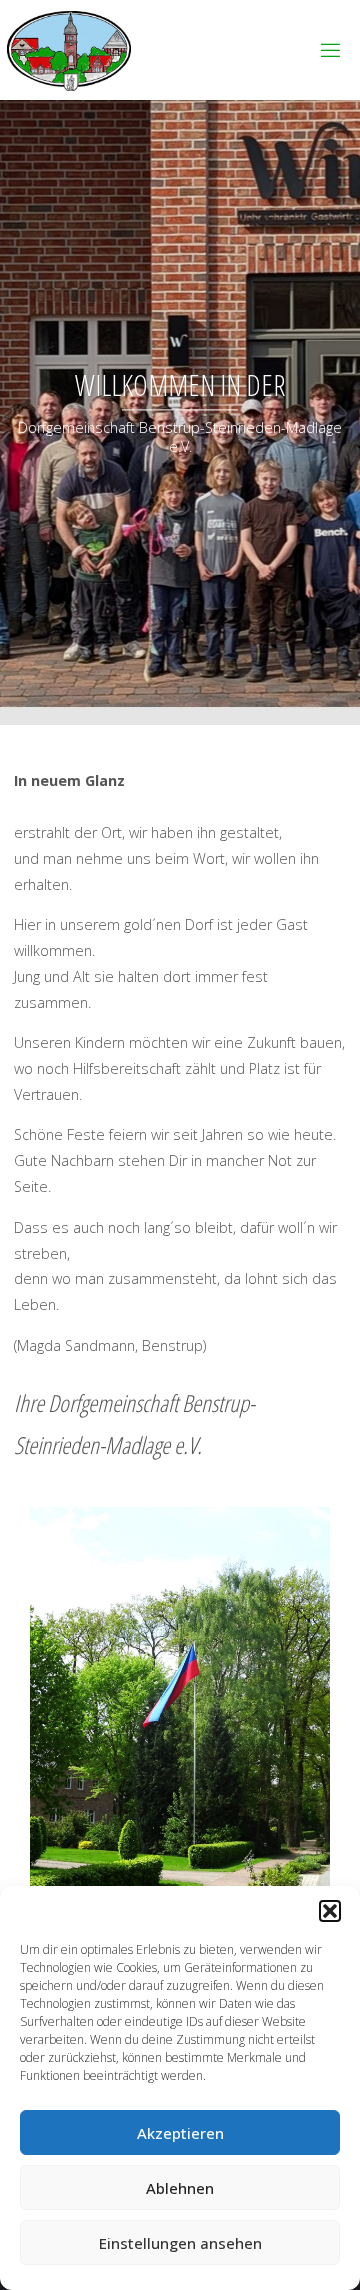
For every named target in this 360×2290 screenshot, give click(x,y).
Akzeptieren (180, 2133)
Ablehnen (180, 2188)
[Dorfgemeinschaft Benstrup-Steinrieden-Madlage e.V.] (69, 49)
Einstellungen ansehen (180, 2243)
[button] (330, 1911)
